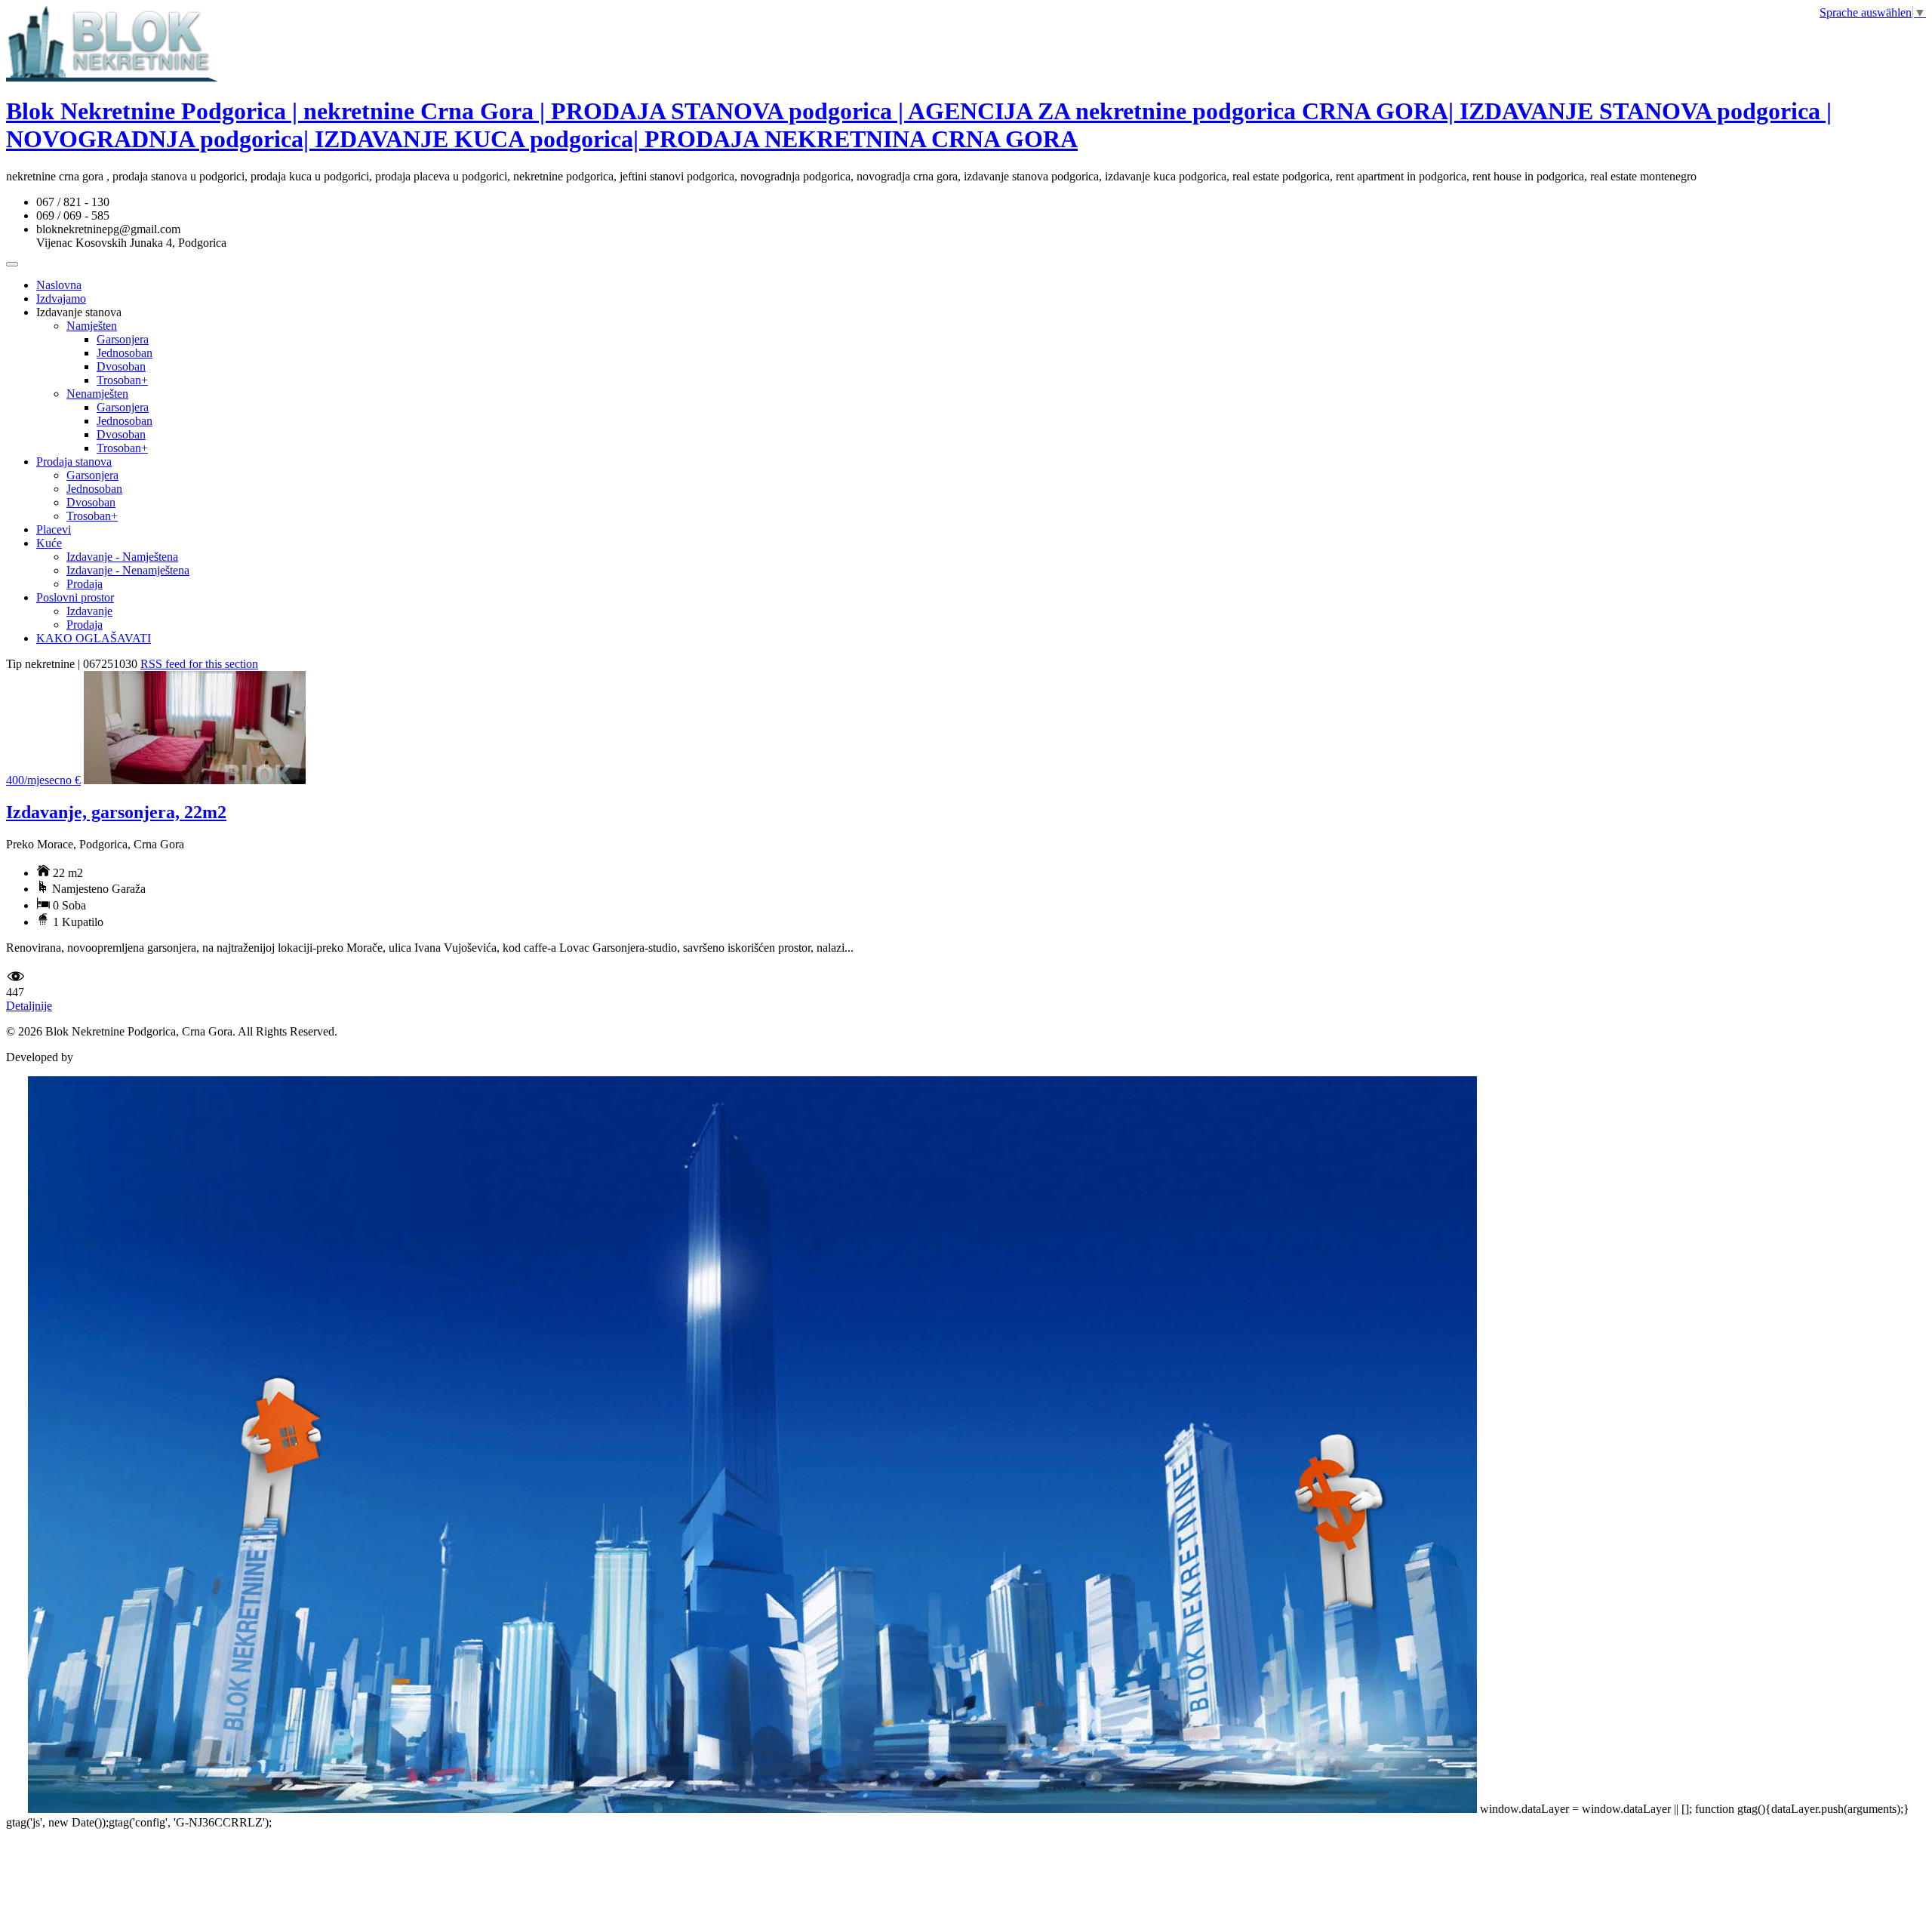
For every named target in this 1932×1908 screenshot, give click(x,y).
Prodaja (85, 584)
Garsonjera (123, 339)
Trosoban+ (122, 380)
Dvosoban (121, 366)
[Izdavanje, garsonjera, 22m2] (195, 780)
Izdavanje (89, 611)
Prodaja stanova (74, 462)
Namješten (92, 326)
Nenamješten (97, 394)
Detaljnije (29, 1006)
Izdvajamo (61, 299)
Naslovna (59, 285)
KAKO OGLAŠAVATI (94, 638)
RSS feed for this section (199, 664)
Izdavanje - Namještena (122, 557)
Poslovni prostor (75, 597)
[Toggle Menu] (12, 264)
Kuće (49, 543)
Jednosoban (125, 353)
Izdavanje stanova (79, 312)
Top (15, 1809)
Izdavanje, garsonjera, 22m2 (116, 812)
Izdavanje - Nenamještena (128, 570)
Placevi (54, 529)
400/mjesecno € (43, 780)
